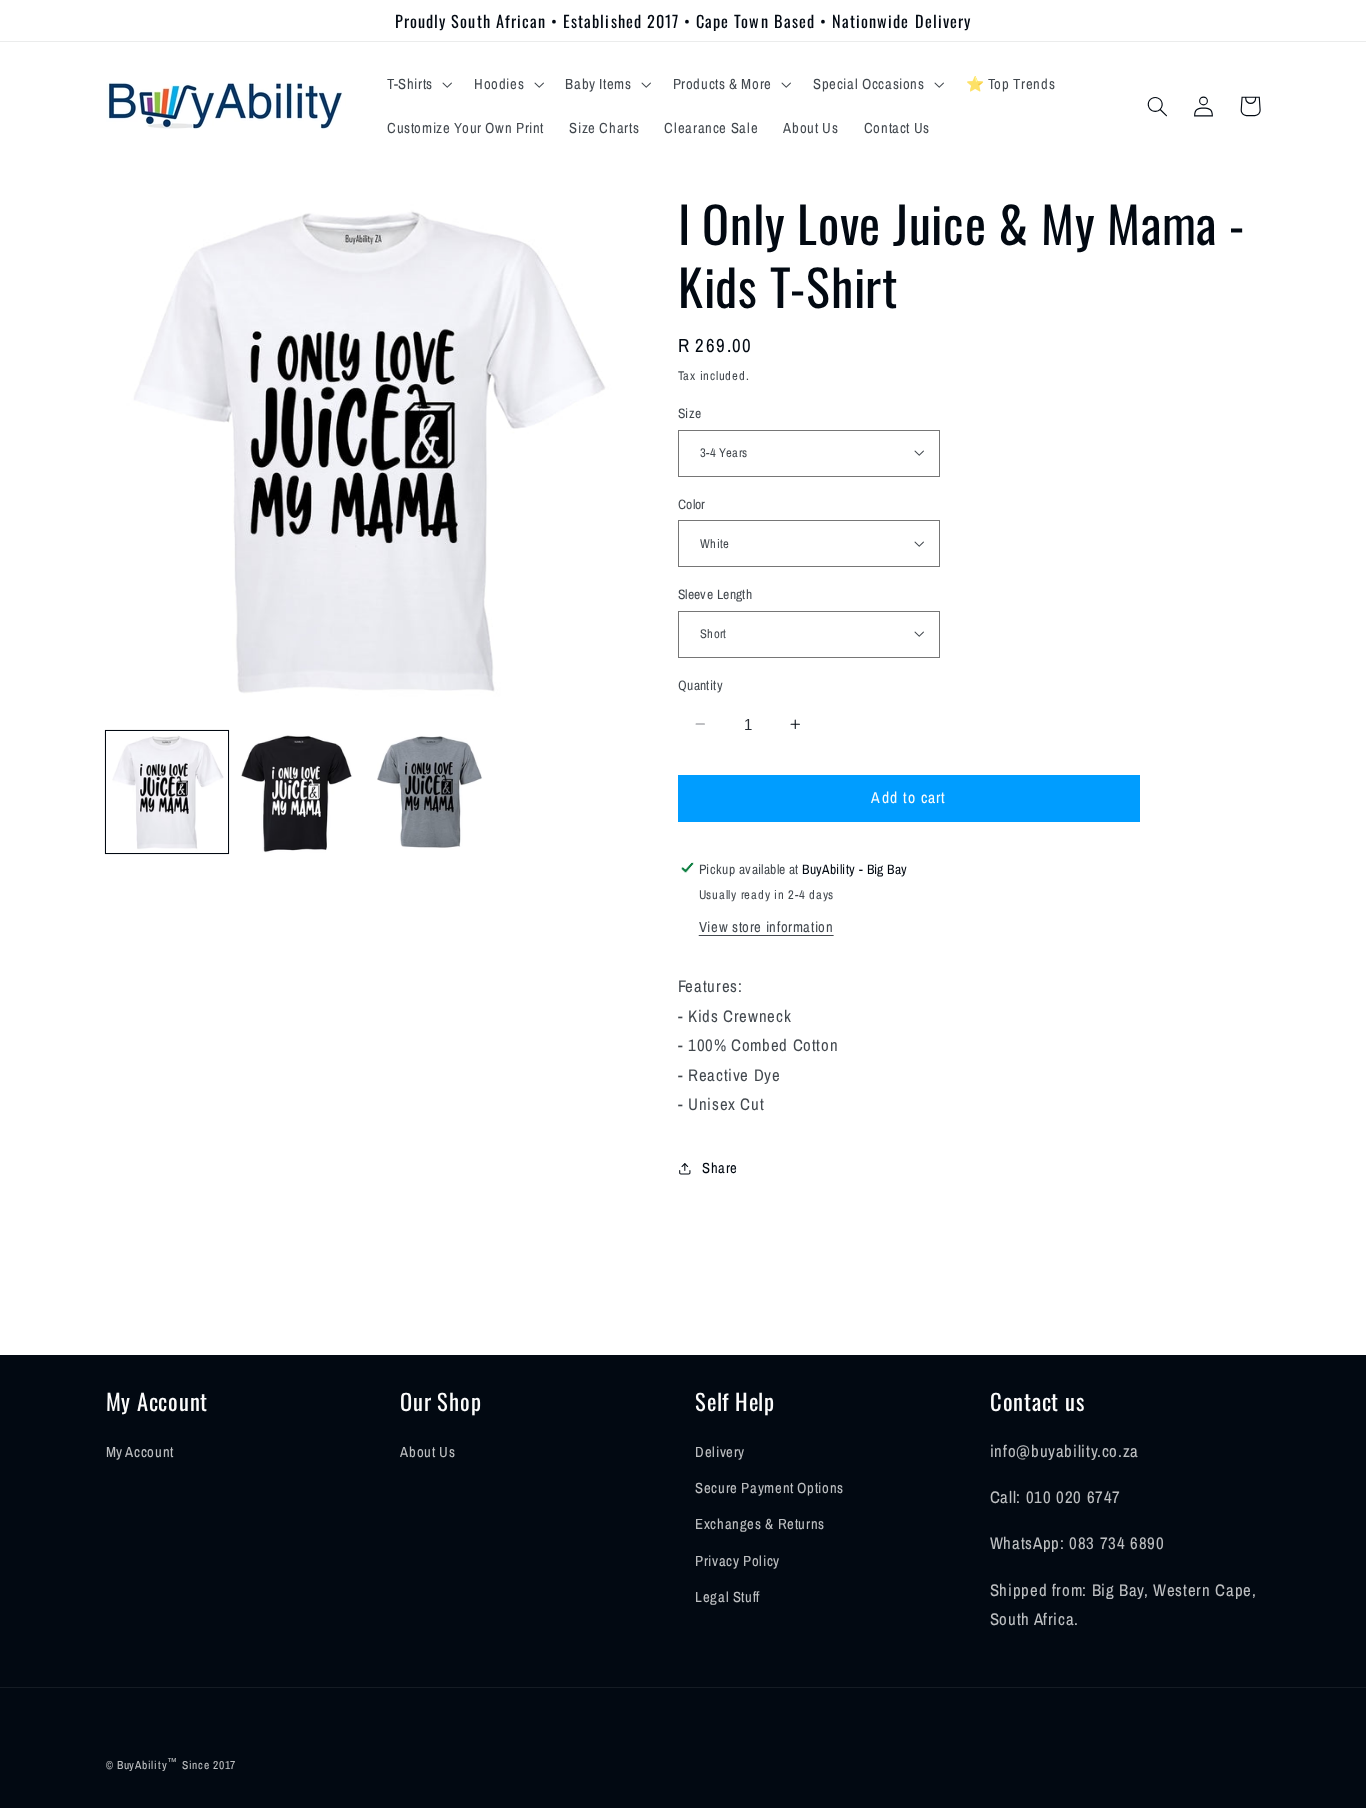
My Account (140, 1452)
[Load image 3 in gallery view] (432, 792)
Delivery (720, 1452)
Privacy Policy (737, 1561)
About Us (427, 1452)
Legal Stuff (727, 1597)
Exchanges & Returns (760, 1524)
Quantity (700, 684)
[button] (417, 84)
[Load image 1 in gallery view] (167, 792)
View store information (766, 927)
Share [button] (720, 1168)
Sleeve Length (715, 593)
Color (692, 503)
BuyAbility (142, 1765)
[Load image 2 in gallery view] (299, 792)
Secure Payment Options (769, 1488)
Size (690, 412)
